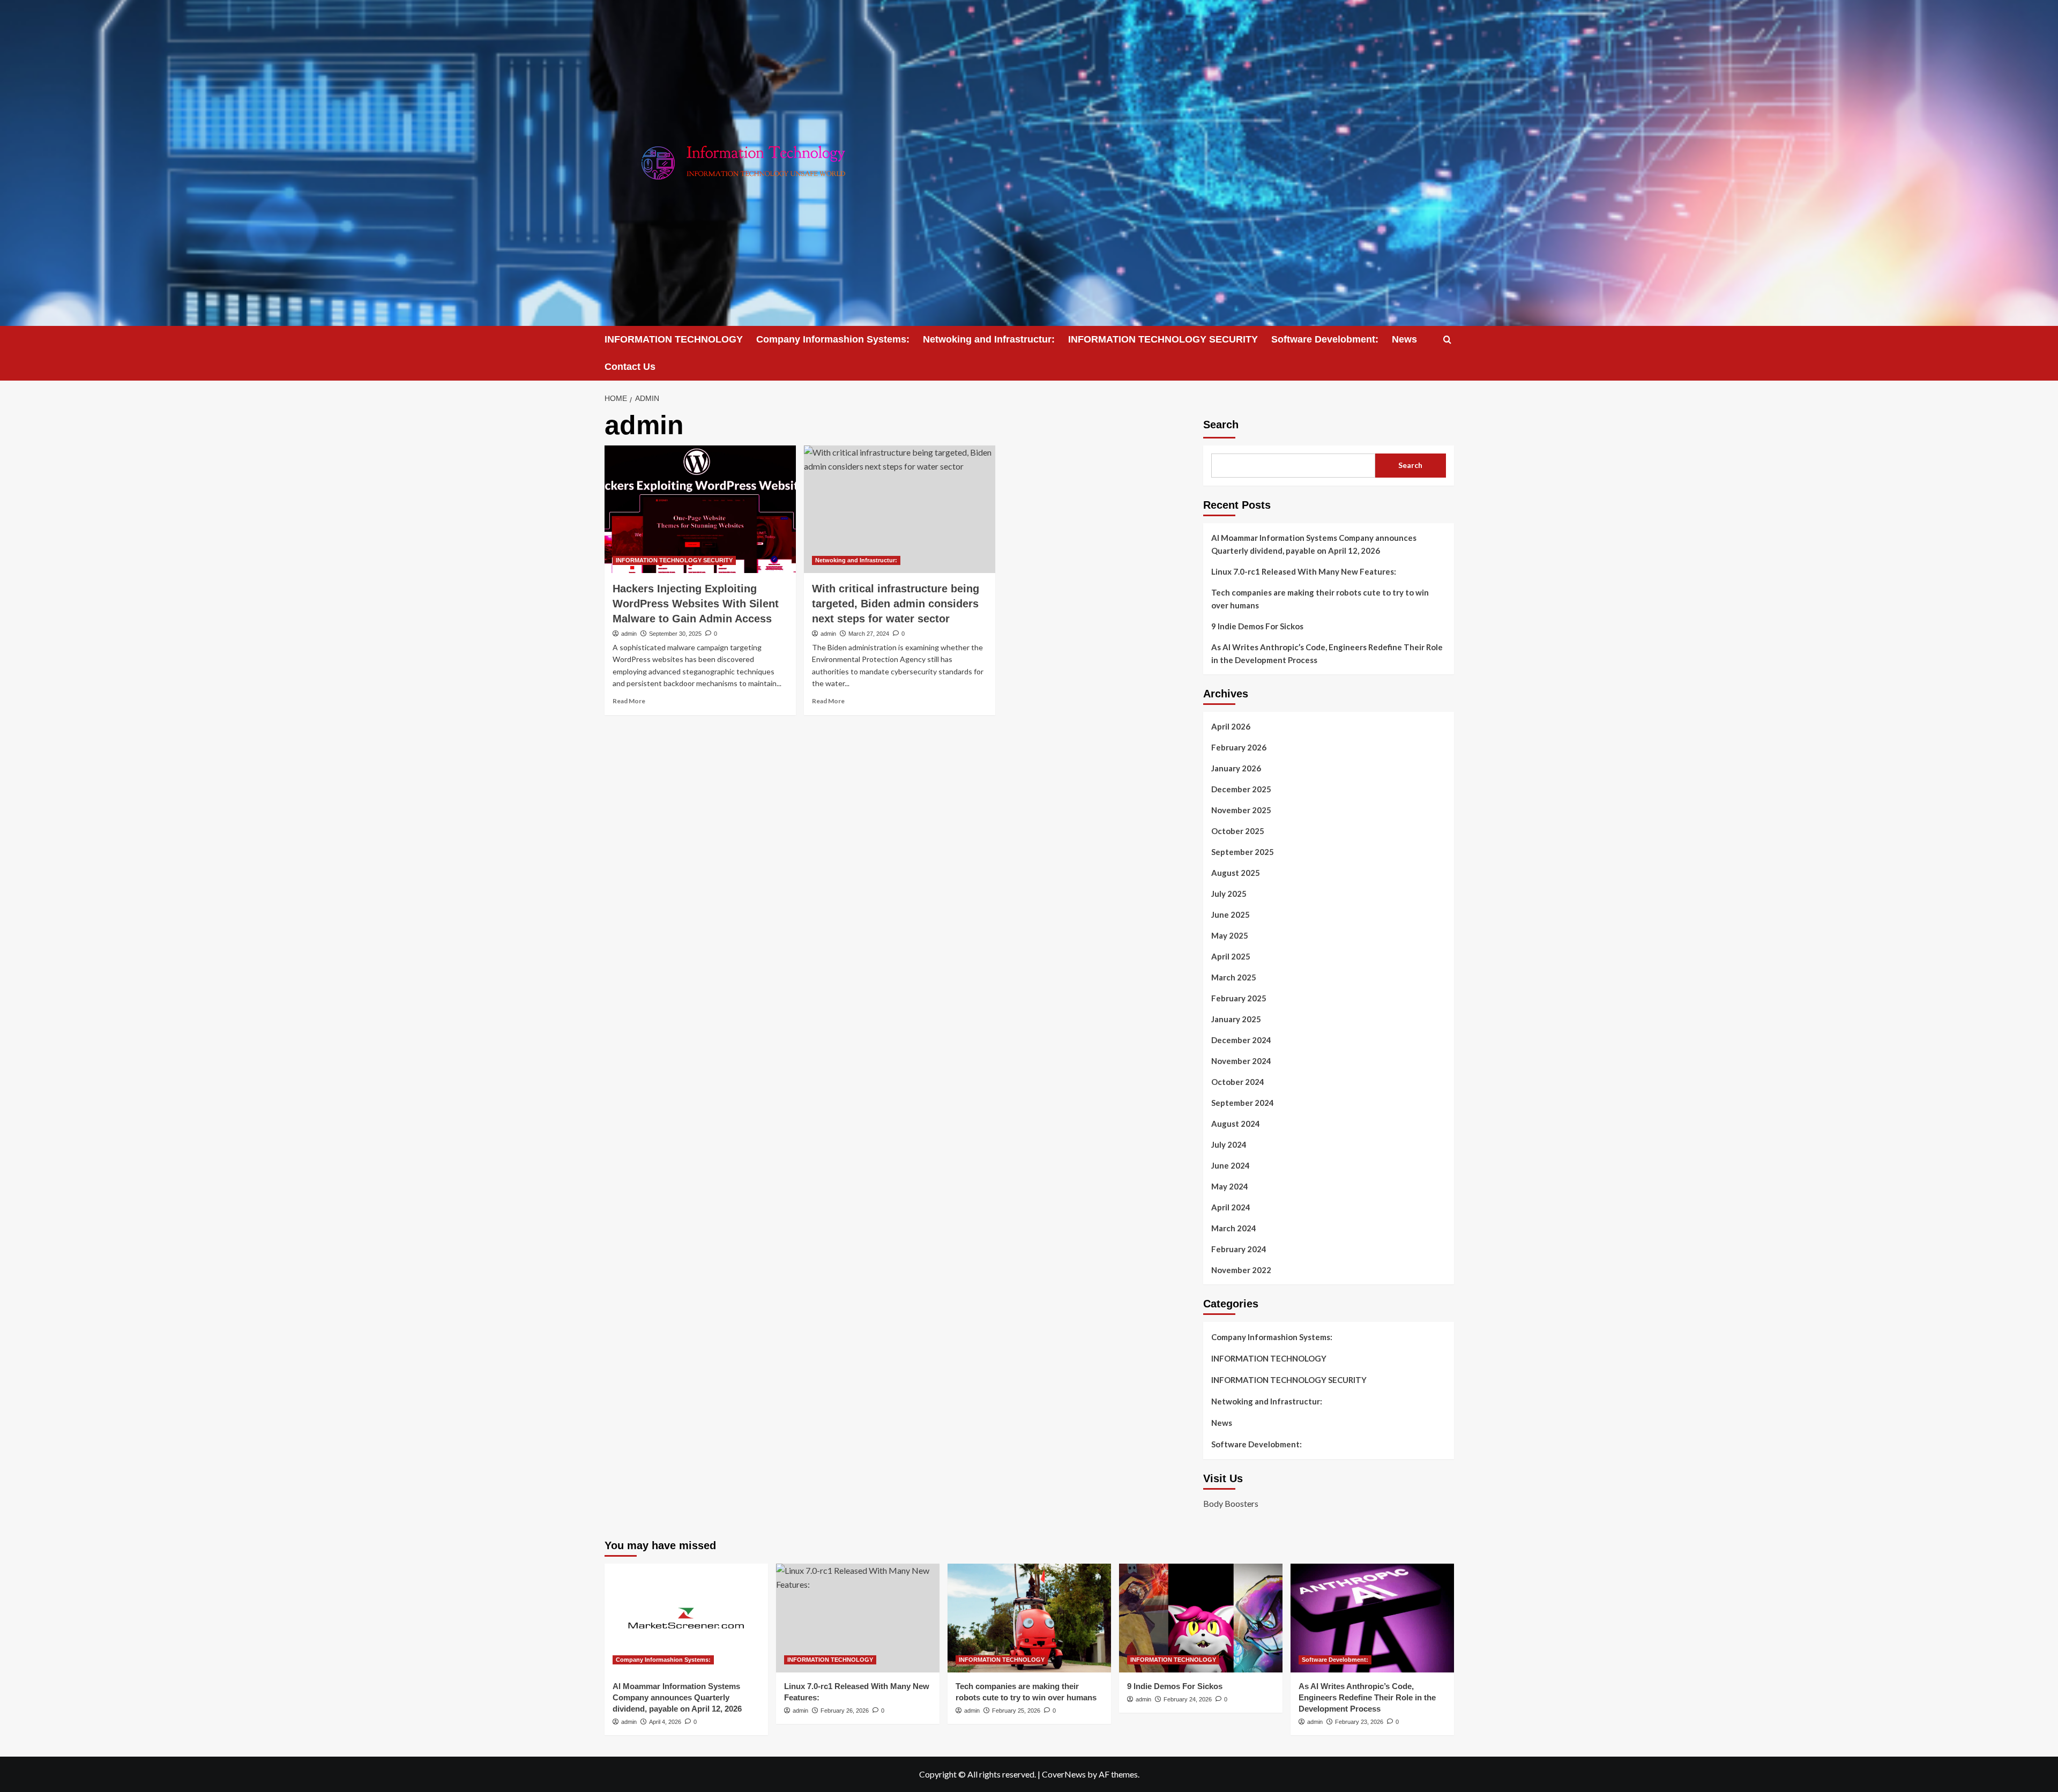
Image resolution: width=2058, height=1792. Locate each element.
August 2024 (1236, 1124)
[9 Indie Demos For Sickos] (1201, 1618)
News (1404, 339)
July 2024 (1229, 1144)
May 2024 (1230, 1186)
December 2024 (1241, 1040)
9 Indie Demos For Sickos (1257, 626)
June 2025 (1231, 914)
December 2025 (1241, 789)
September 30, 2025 (675, 634)
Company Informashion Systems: (833, 339)
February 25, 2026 (1016, 1711)
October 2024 (1238, 1082)
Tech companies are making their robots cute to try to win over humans (1320, 599)
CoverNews (1064, 1774)
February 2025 (1239, 998)
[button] (1447, 340)
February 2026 (1239, 747)
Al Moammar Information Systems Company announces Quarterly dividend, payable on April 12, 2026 (1314, 544)
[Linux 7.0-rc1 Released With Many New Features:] (858, 1618)
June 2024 (1231, 1165)
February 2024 (1239, 1249)
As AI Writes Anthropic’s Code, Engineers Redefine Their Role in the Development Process (1327, 653)
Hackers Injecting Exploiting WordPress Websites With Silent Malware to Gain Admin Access (696, 604)
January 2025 (1236, 1019)
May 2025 (1230, 935)
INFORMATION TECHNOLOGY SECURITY (1163, 339)
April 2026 (1231, 726)
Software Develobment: (1325, 339)
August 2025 (1236, 873)
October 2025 (1238, 831)
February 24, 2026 (1188, 1699)
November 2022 (1241, 1270)
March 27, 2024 (869, 634)
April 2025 (1231, 956)
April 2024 (1231, 1207)
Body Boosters (1231, 1503)
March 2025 (1234, 977)
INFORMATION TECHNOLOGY (674, 339)
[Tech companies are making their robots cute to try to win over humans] (1029, 1618)
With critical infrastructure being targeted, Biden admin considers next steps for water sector (896, 604)
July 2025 (1229, 894)
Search (1221, 425)
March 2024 (1234, 1228)
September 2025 (1243, 852)
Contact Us (630, 367)
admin (629, 634)
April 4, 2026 (665, 1722)
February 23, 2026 (1359, 1722)
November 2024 (1241, 1061)
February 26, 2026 (845, 1711)
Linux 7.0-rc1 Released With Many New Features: (1304, 571)
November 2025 (1241, 810)
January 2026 (1236, 768)
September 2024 (1243, 1103)
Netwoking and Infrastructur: (989, 339)
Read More (629, 701)
